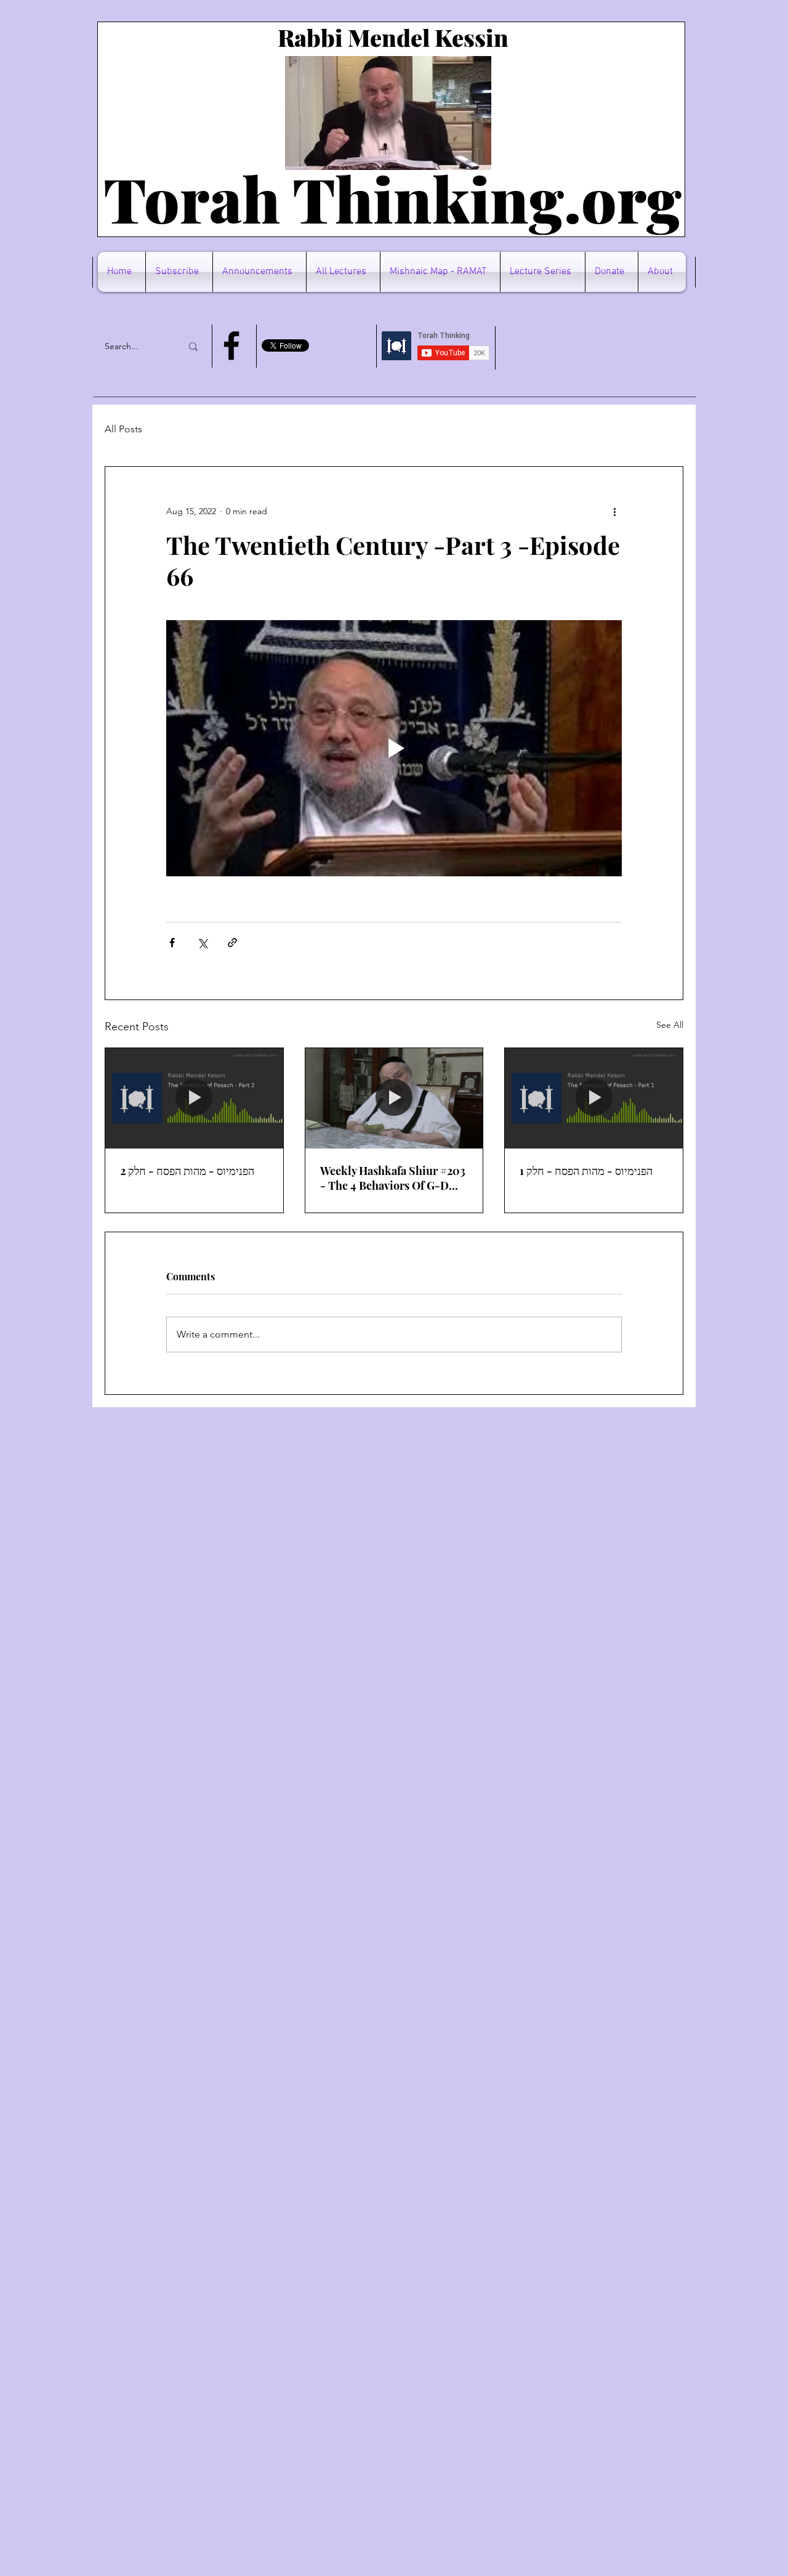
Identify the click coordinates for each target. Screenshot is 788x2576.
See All (670, 1025)
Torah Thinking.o (360, 198)
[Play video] (394, 748)
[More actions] (614, 511)
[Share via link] (232, 943)
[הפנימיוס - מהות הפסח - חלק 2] (194, 1098)
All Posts (123, 429)
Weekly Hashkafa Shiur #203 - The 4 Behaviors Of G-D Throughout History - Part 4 (393, 1178)
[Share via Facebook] (172, 943)
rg (649, 198)
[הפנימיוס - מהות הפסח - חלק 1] (594, 1098)
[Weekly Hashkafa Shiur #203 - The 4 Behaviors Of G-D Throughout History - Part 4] (394, 1098)
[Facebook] (231, 345)
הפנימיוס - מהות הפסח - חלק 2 (187, 1171)
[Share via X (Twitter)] (202, 943)
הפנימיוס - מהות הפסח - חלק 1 (586, 1171)
